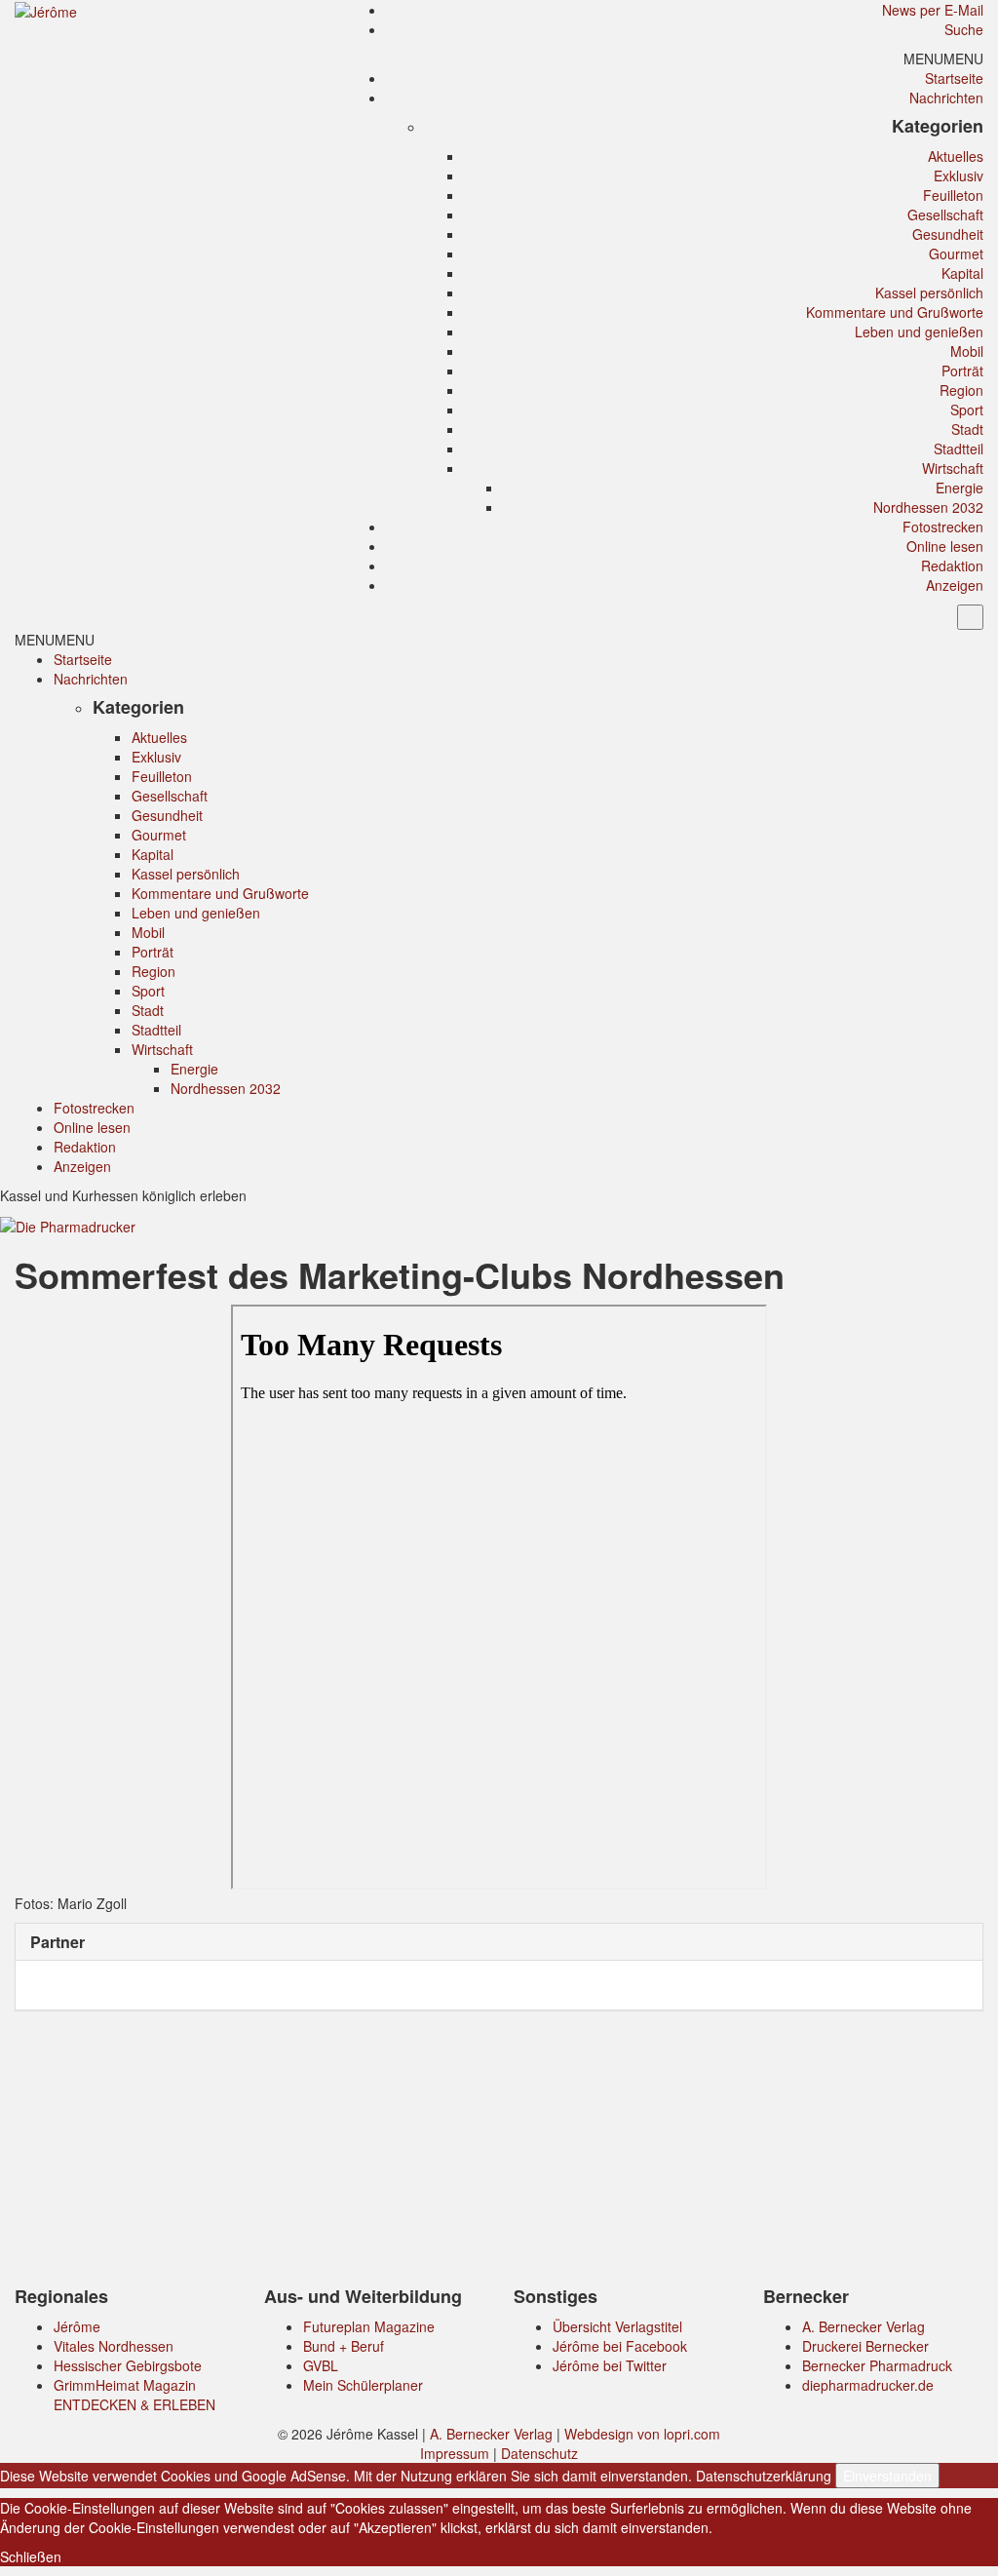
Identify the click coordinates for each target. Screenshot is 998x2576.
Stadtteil (959, 449)
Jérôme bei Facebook (620, 2346)
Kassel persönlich (929, 293)
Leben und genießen (919, 332)
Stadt (967, 429)
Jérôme (77, 2326)
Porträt (962, 371)
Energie (960, 488)
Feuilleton (953, 195)
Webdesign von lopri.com (642, 2434)
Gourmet (956, 254)
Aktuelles (956, 156)
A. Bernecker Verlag (864, 2326)
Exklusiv (959, 176)
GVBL (321, 2365)
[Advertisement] (499, 2152)
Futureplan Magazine (369, 2326)
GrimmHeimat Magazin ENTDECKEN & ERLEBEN (134, 2395)
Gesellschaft (945, 215)
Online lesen (945, 546)
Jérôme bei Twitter (610, 2365)
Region (961, 390)
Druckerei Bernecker (865, 2346)
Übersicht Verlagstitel (617, 2326)
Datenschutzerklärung (764, 2476)
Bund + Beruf (344, 2346)
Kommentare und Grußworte (895, 312)
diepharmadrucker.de (868, 2385)
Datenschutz (539, 2453)
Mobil (967, 351)
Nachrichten (946, 98)
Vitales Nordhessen (114, 2346)
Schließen (31, 2556)
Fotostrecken (943, 527)
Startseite (954, 78)
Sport (967, 410)
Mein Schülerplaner (363, 2385)
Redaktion (952, 566)
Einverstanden (887, 2476)
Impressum (455, 2453)
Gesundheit (948, 234)
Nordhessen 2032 (928, 507)
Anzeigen (955, 585)
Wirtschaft (953, 468)
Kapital (962, 273)
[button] (943, 59)
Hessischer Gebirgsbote (128, 2365)
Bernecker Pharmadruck (877, 2365)
